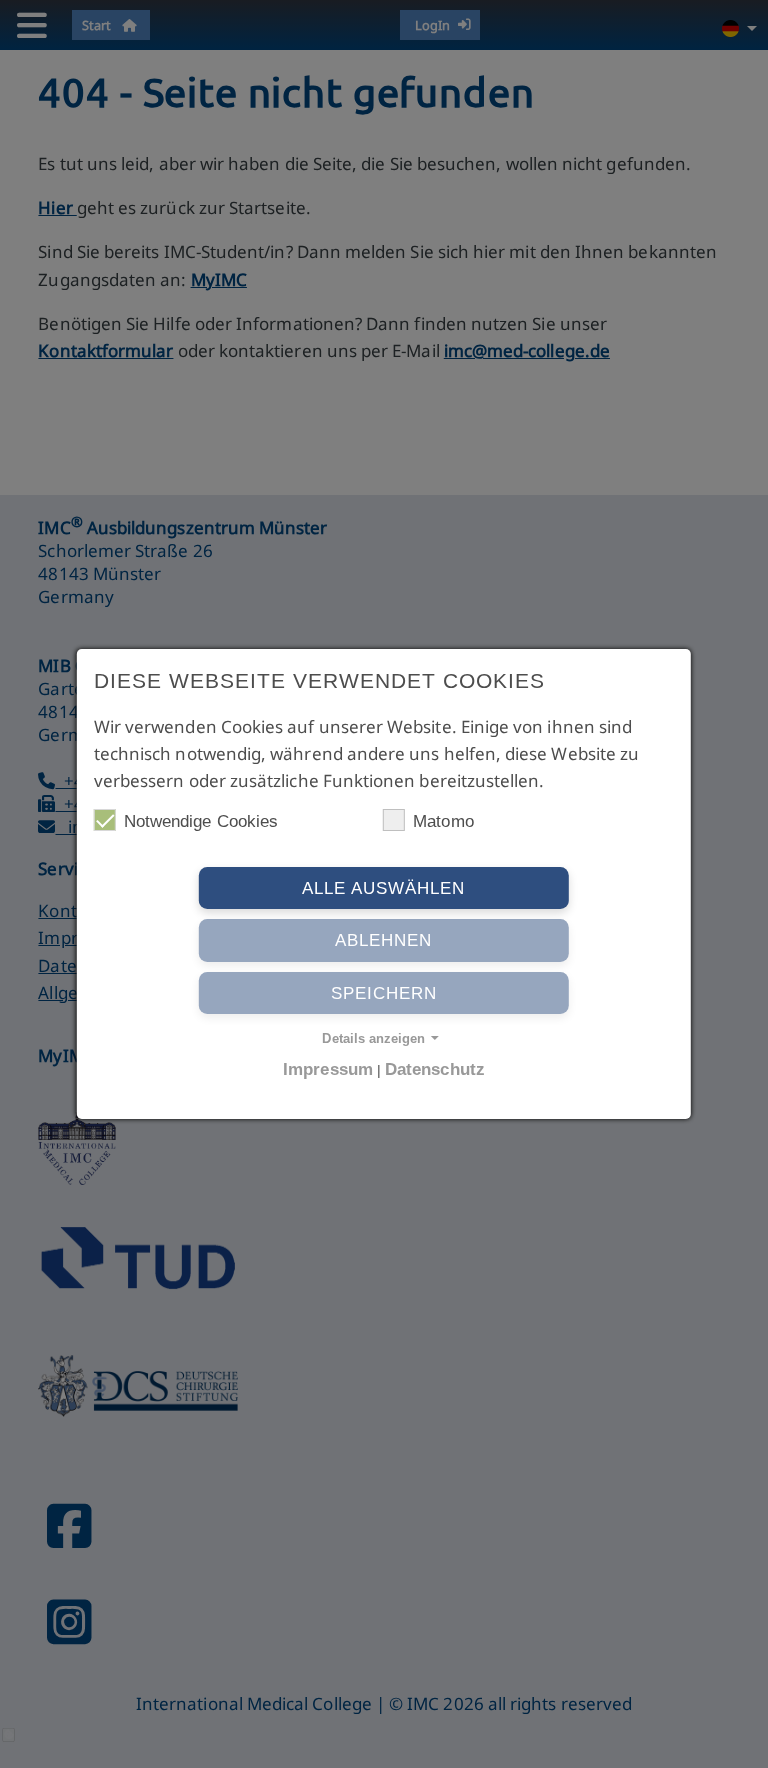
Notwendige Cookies (201, 821)
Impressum (328, 1069)
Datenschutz (435, 1069)
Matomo (443, 821)
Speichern (384, 993)
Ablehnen (383, 940)
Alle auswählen (383, 888)
